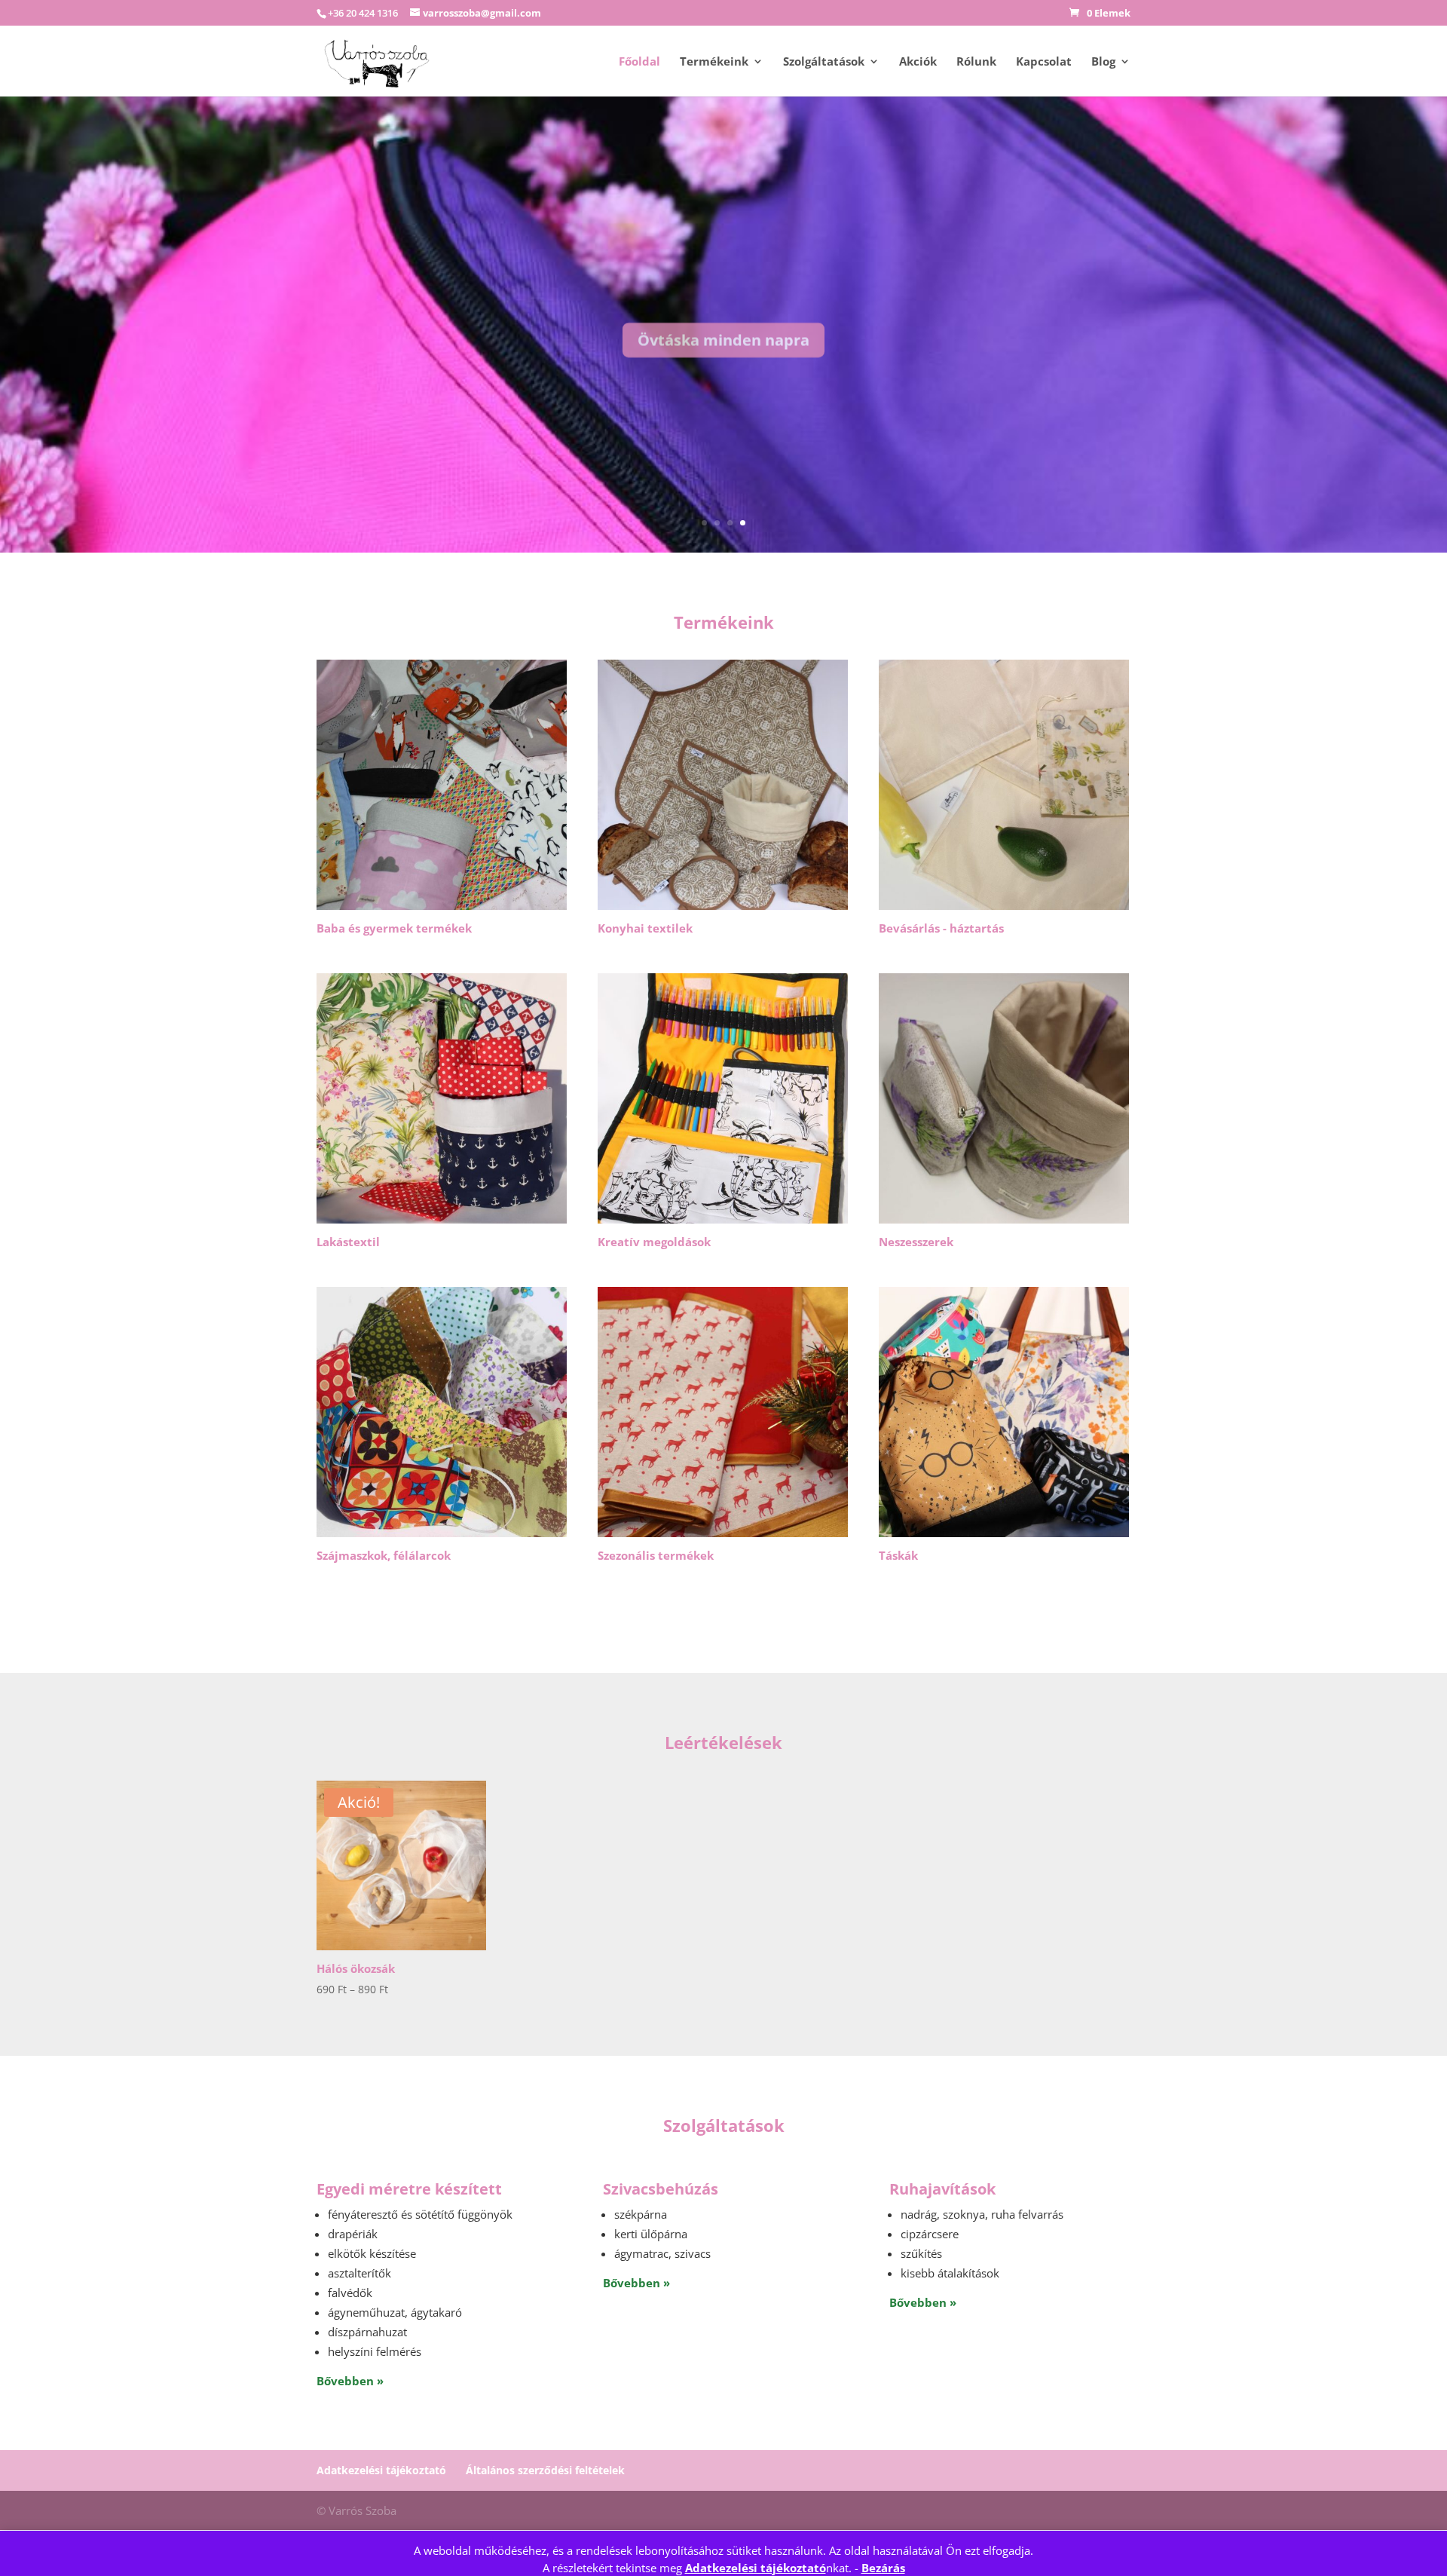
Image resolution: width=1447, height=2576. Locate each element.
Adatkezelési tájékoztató (756, 2568)
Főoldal (639, 62)
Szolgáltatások (824, 62)
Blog (1103, 62)
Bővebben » (350, 2381)
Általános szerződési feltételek (545, 2470)
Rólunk (976, 62)
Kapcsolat (1044, 62)
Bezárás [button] (883, 2568)
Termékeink (714, 62)
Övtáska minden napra (723, 331)
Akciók (918, 62)
